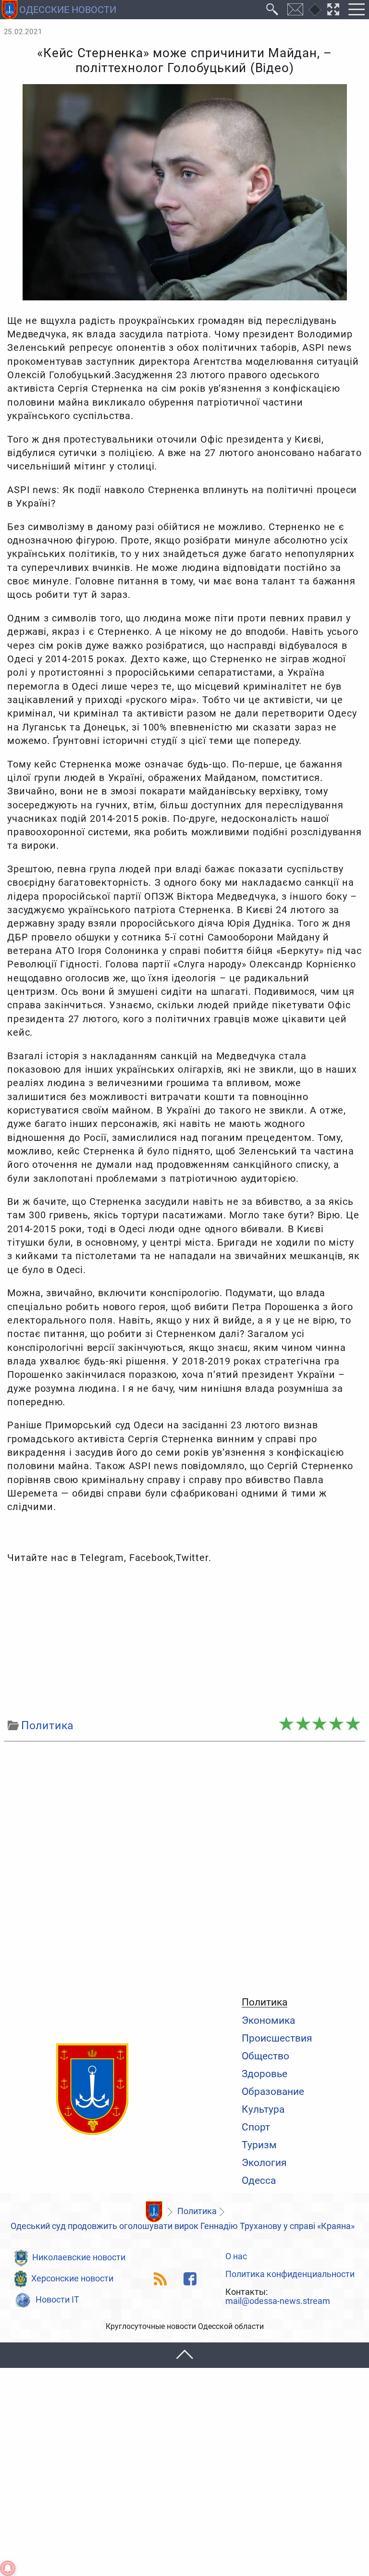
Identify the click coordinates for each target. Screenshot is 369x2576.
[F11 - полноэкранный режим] (333, 10)
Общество (265, 2056)
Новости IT (57, 2300)
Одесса (259, 2180)
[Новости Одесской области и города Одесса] (92, 2090)
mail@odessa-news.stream (278, 2302)
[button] (184, 2355)
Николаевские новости (79, 2257)
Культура (263, 2109)
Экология (264, 2162)
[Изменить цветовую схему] (315, 10)
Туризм (259, 2145)
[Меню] (356, 10)
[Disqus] (185, 1867)
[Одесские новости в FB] (190, 2279)
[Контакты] (295, 10)
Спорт (256, 2127)
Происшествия (277, 2038)
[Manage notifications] (8, 2568)
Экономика (268, 2020)
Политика (264, 2002)
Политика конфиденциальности (290, 2275)
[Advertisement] (185, 1641)
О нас (236, 2257)
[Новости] (154, 2212)
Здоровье (264, 2074)
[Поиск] (272, 10)
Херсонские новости (72, 2279)
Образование (273, 2091)
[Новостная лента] (161, 2279)
